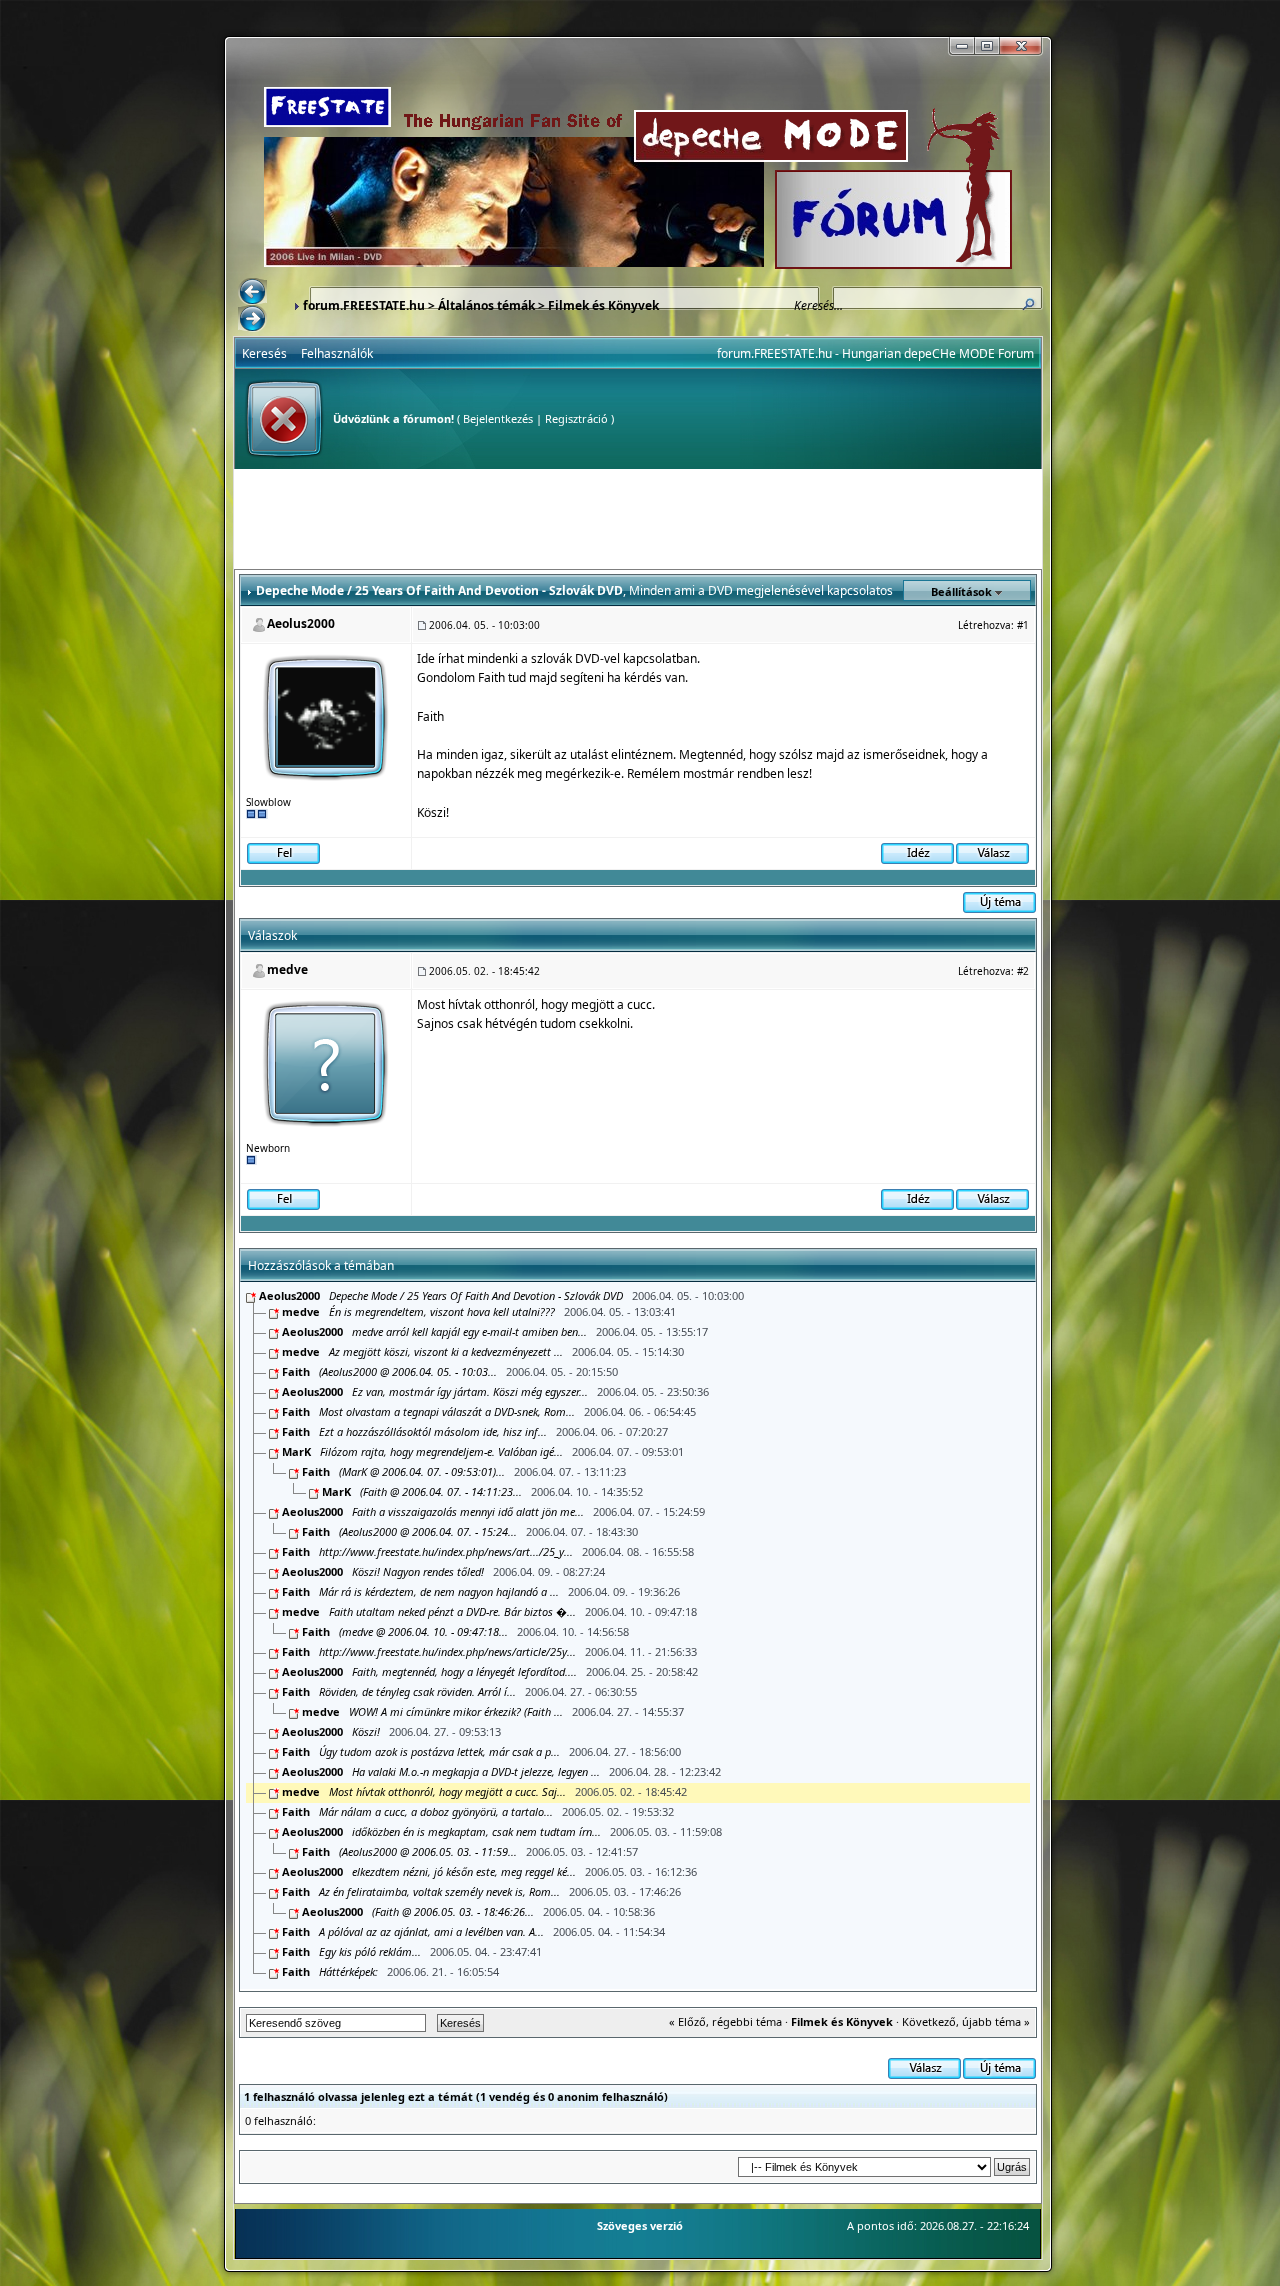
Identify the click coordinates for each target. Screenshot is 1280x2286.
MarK (296, 1451)
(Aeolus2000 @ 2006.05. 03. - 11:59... (428, 1851)
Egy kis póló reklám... (371, 1951)
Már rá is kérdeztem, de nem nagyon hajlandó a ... (439, 1591)
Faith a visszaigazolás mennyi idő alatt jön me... (468, 1511)
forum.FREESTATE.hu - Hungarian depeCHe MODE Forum (875, 353)
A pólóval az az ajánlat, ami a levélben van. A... (431, 1931)
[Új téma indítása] (999, 901)
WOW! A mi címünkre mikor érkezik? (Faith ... (456, 1711)
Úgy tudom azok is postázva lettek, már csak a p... (439, 1751)
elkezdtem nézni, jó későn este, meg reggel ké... (464, 1871)
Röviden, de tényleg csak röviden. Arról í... (417, 1691)
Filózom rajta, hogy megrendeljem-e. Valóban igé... (441, 1451)
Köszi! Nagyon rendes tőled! (418, 1571)
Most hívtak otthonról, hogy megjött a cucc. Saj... (447, 1791)
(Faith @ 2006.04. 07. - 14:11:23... (441, 1491)
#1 (1023, 625)
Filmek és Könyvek (603, 305)
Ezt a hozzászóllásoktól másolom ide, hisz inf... (433, 1431)
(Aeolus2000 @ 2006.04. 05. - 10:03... (408, 1371)
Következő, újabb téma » (966, 2021)
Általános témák (486, 305)
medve (287, 969)
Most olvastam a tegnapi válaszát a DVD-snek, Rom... (447, 1411)
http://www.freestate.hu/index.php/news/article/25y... (447, 1651)
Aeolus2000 (301, 623)
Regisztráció (576, 418)
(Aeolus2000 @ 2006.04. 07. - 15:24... (428, 1531)
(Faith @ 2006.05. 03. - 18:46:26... (453, 1911)
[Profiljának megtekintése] (326, 715)
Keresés (264, 353)
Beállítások (961, 591)
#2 (1023, 971)
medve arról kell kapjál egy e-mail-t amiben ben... (469, 1331)
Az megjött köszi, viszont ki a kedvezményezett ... (446, 1351)
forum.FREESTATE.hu (364, 305)
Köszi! (366, 1731)
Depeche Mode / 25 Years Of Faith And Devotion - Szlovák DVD (476, 1295)
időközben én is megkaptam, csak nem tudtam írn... (476, 1831)
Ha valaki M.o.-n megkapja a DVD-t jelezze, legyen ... (476, 1771)
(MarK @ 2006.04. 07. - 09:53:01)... (422, 1471)
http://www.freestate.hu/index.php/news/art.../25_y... (446, 1551)
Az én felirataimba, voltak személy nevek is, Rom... (439, 1891)
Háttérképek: (350, 1971)
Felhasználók (337, 353)
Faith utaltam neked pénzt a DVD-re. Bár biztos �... (452, 1611)
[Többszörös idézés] (917, 852)
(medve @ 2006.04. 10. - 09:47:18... (423, 1631)
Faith (296, 1371)
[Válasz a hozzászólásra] (992, 852)
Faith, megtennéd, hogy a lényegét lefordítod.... (464, 1671)
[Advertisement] (638, 519)
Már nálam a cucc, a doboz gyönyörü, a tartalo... (436, 1811)
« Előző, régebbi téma (725, 2021)
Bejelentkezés (498, 418)
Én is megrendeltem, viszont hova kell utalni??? (442, 1311)
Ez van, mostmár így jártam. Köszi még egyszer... (470, 1391)
